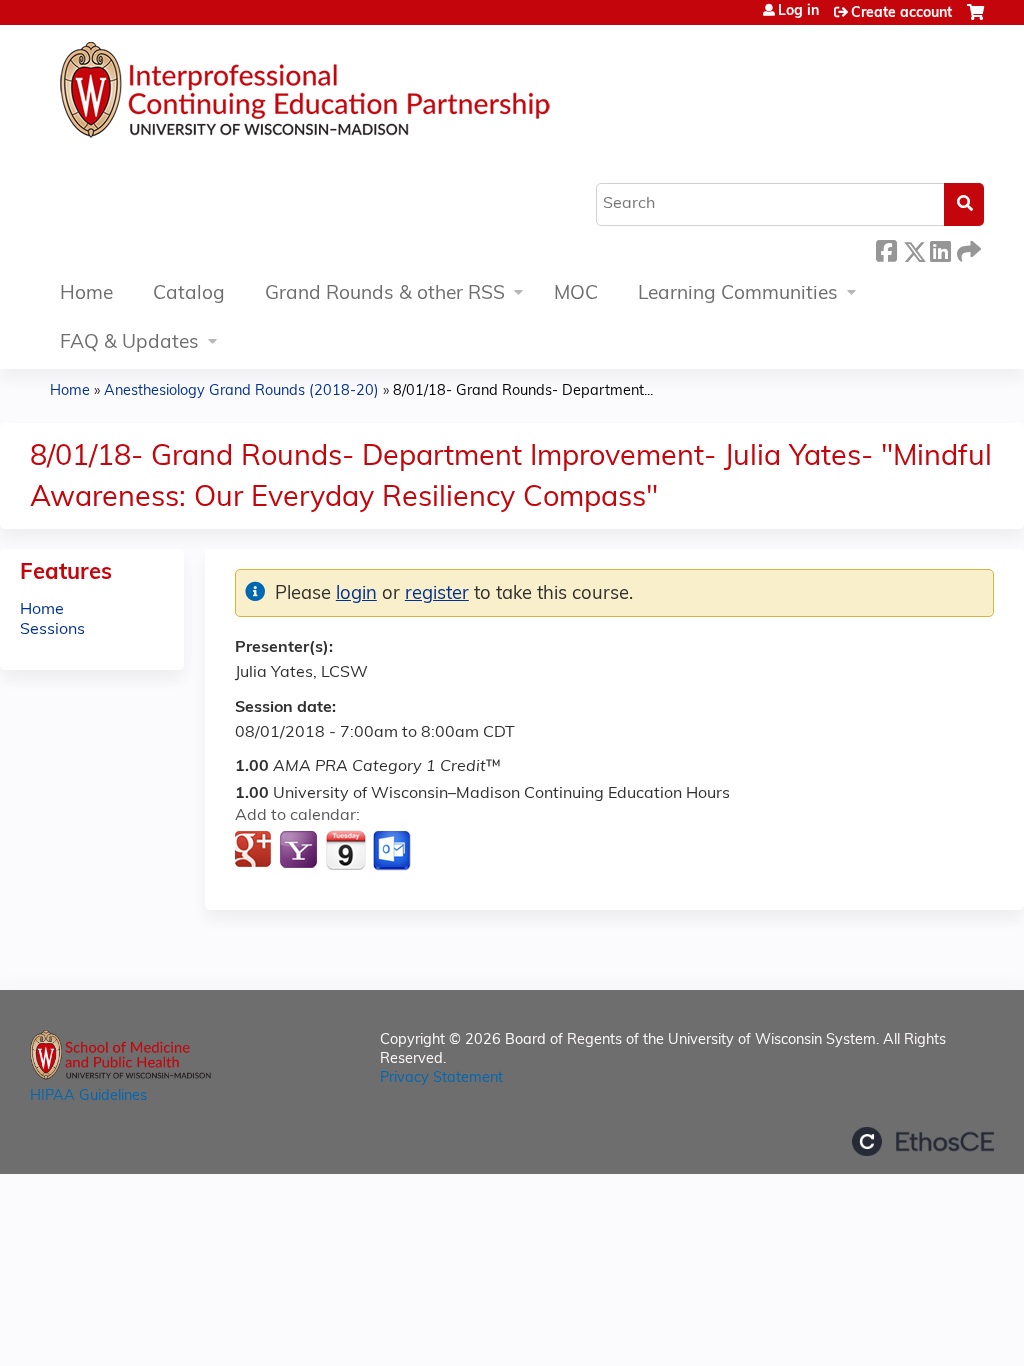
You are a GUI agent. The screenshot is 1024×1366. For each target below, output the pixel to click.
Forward (967, 248)
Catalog (189, 294)
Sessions (52, 630)
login (356, 594)
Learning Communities (738, 294)
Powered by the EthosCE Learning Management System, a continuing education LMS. (923, 1141)
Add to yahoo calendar (300, 851)
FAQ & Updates (129, 343)
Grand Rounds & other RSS (385, 294)
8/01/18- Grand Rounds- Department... (523, 391)
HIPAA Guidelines (88, 1096)
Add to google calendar (255, 851)
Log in (798, 12)
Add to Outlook (393, 851)
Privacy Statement (441, 1078)
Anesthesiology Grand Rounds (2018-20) (241, 391)
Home (86, 294)
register (437, 594)
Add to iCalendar (345, 850)
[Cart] (975, 20)
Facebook (886, 248)
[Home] (365, 95)
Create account (901, 13)
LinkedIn (940, 248)
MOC (576, 294)
